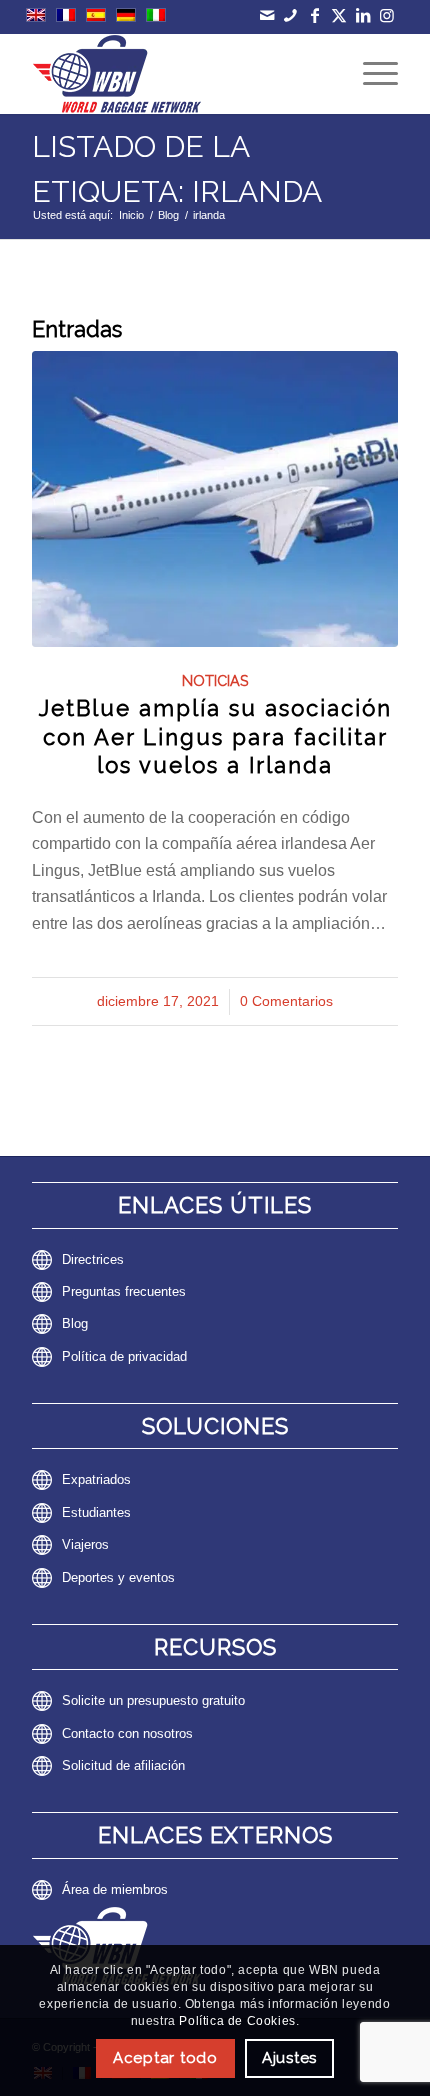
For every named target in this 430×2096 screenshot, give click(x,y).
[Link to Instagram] (386, 15)
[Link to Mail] (266, 15)
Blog (75, 1323)
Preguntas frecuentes (124, 1291)
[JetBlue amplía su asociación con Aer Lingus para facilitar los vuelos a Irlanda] (215, 498)
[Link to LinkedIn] (362, 15)
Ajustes (289, 2058)
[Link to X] (338, 15)
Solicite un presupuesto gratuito (153, 1700)
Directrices (93, 1259)
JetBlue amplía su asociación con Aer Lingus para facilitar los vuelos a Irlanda (215, 736)
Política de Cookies (237, 2021)
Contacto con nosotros (127, 1733)
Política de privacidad (124, 1356)
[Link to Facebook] (314, 15)
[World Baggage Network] (178, 74)
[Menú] (370, 74)
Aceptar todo (165, 2058)
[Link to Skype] (290, 15)
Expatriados (96, 1479)
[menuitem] (370, 74)
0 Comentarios (286, 1001)
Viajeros (85, 1544)
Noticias (215, 680)
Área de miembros (115, 1889)
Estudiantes (96, 1512)
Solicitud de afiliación (123, 1765)
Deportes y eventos (118, 1577)
